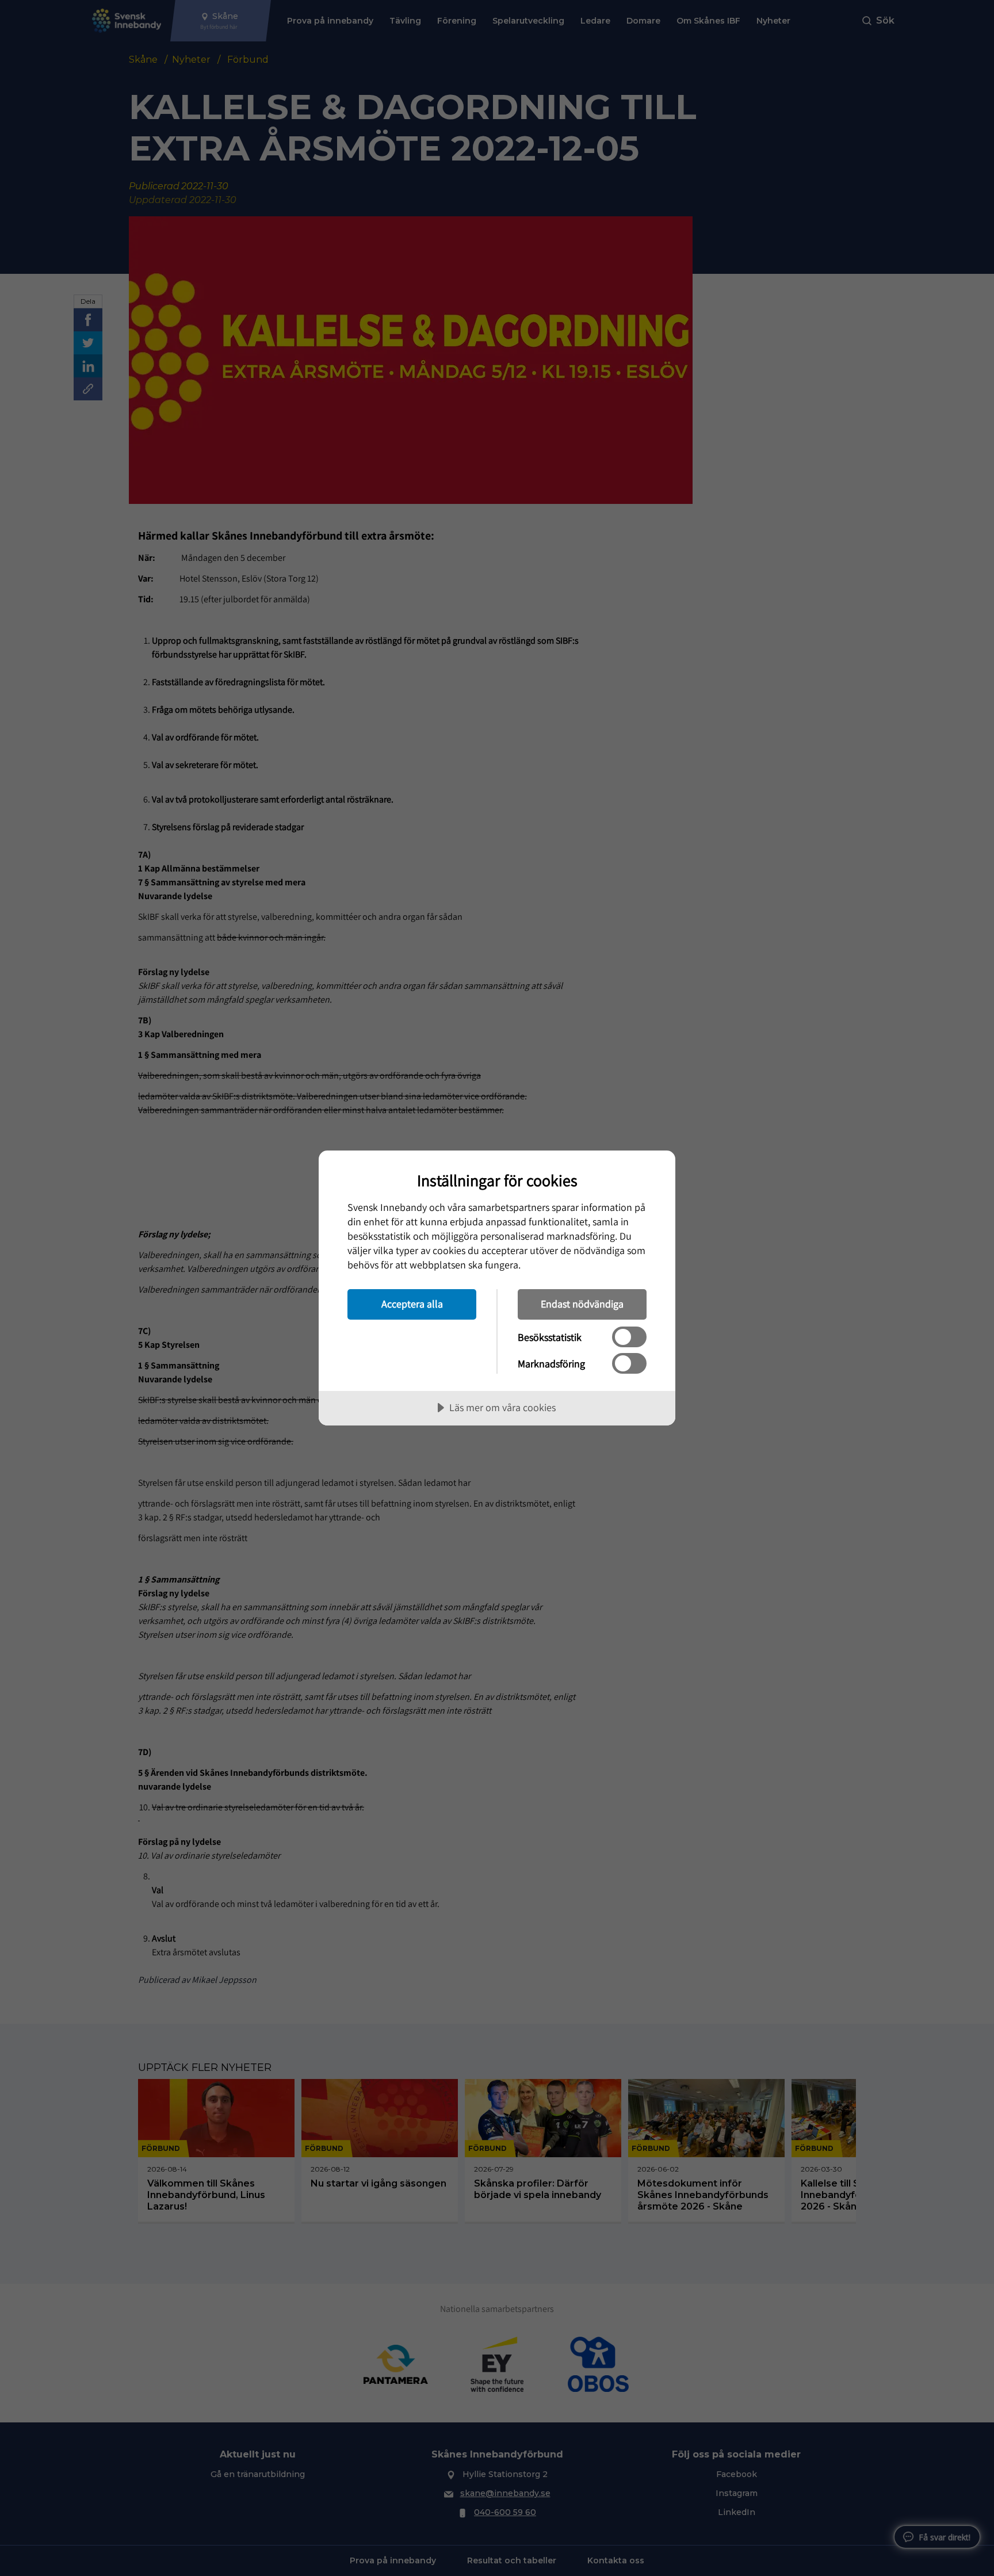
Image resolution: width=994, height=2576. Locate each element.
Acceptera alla (412, 1304)
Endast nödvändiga (582, 1304)
